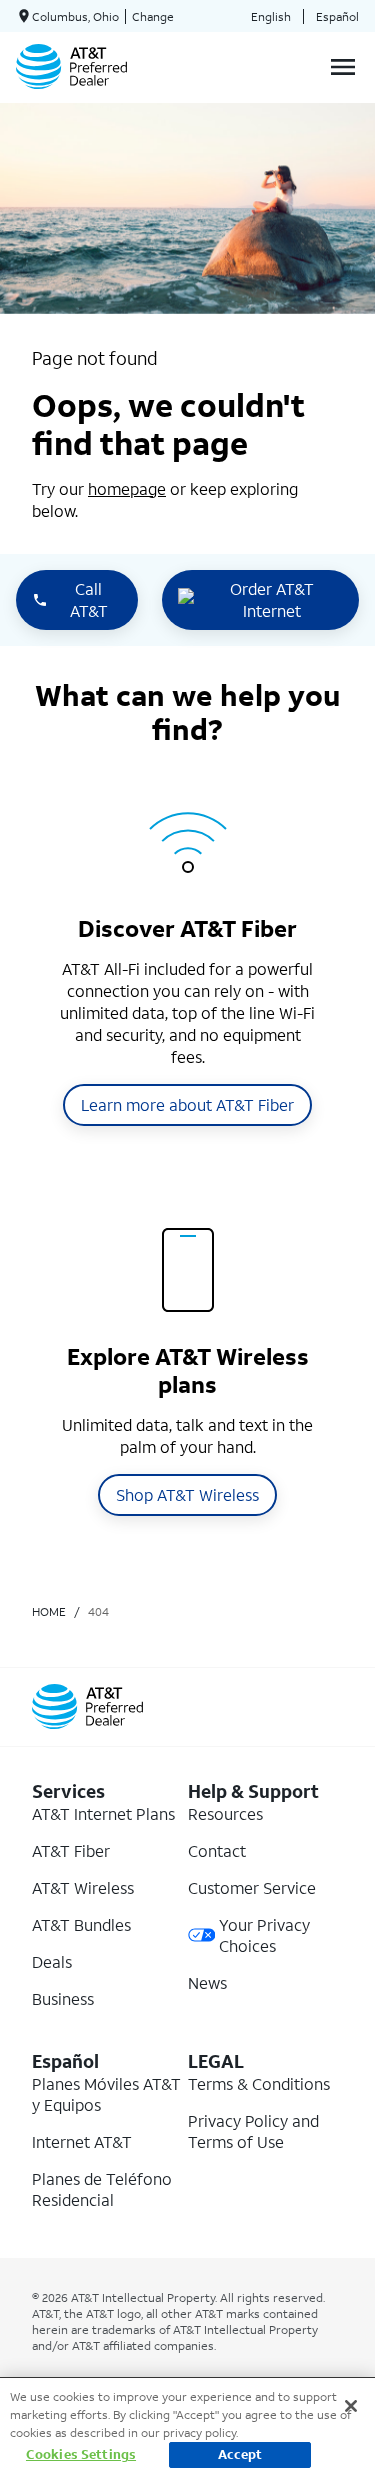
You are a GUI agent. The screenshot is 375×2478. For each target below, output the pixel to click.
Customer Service (252, 1887)
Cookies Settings (81, 2454)
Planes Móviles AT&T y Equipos (106, 2094)
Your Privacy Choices (264, 1935)
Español (337, 16)
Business (63, 1998)
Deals (52, 1961)
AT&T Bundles (81, 1924)
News (207, 1982)
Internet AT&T (82, 2141)
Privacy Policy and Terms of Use (253, 2131)
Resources (225, 1813)
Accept (240, 2454)
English (271, 16)
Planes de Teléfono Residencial (102, 2189)
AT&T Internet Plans (103, 1813)
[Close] (351, 2406)
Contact (217, 1850)
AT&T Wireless (83, 1887)
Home (49, 1611)
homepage (127, 488)
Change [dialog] (153, 16)
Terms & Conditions (259, 2083)
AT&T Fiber (71, 1850)
